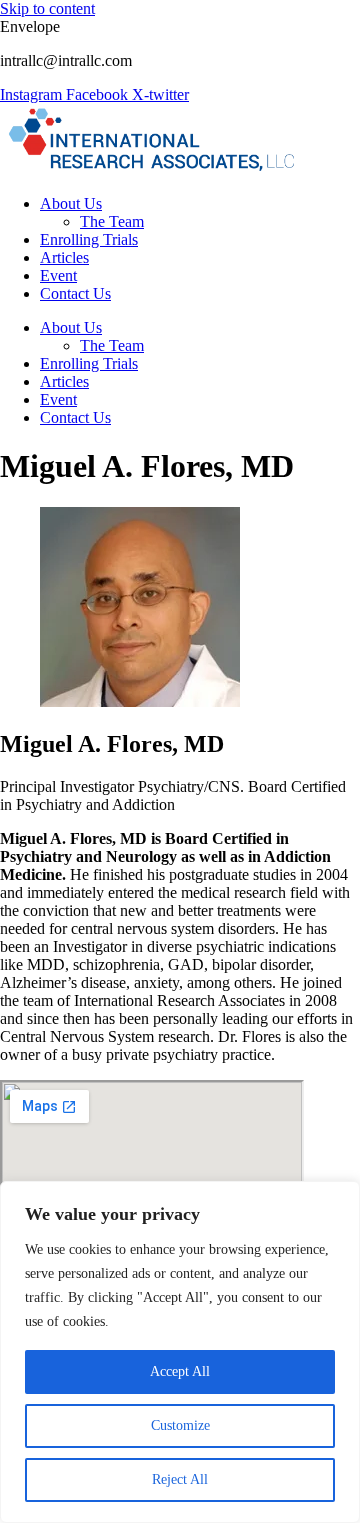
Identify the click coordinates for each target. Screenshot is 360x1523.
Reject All (180, 1479)
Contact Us (75, 293)
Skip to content (47, 8)
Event (58, 275)
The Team (112, 221)
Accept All (180, 1371)
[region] (180, 1352)
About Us (71, 203)
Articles (64, 257)
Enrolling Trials (89, 239)
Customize (180, 1425)
